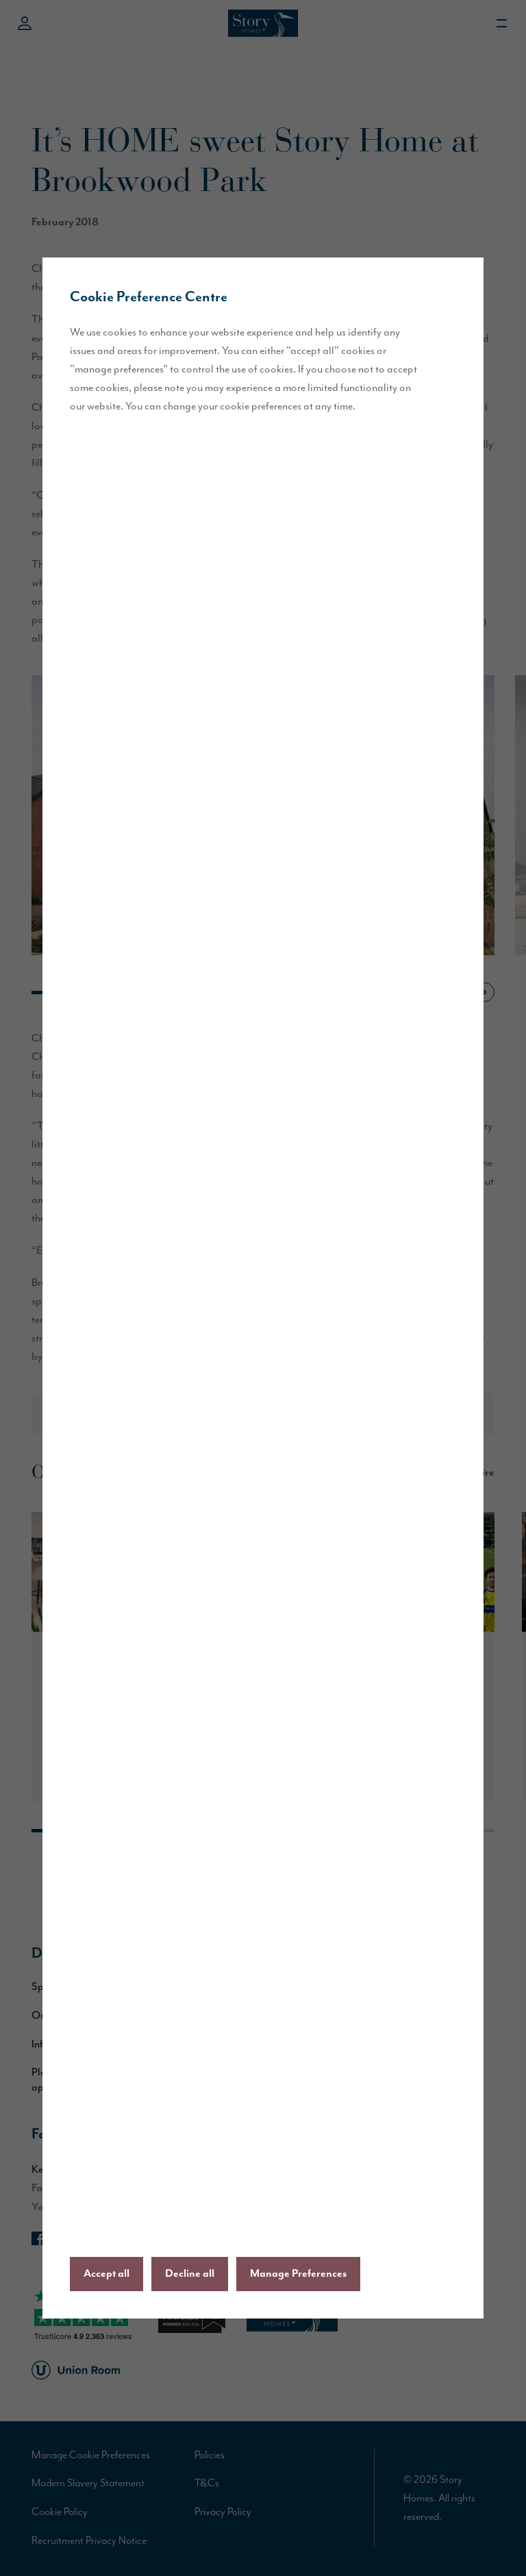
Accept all (107, 2274)
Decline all (190, 2274)
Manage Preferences (298, 2274)
